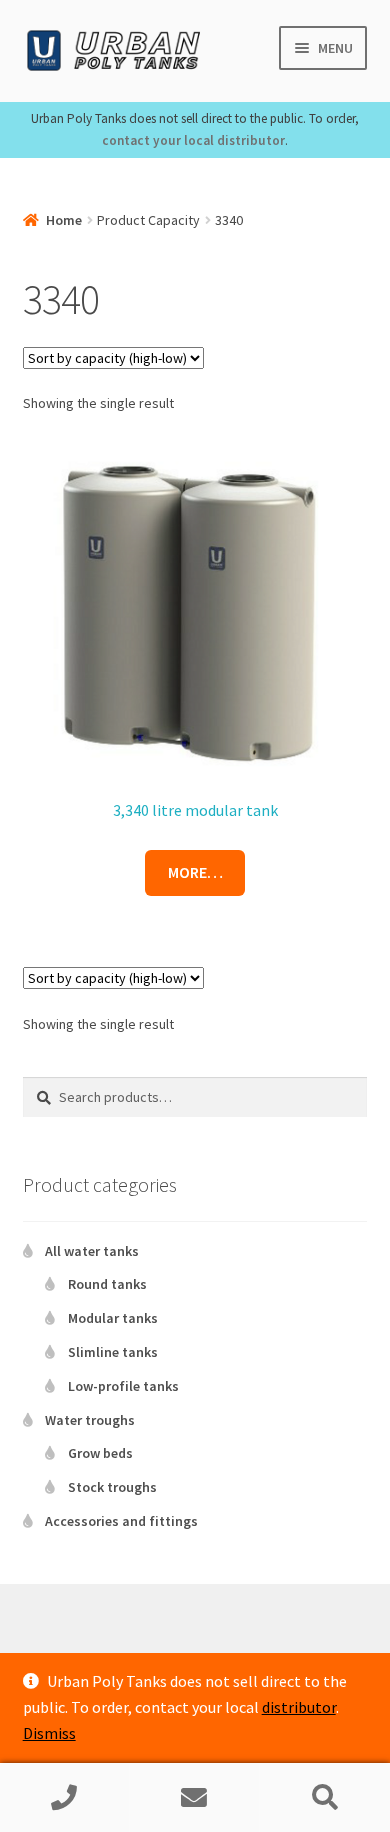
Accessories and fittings (121, 1521)
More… (195, 872)
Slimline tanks (113, 1352)
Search (325, 1798)
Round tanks (107, 1284)
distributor (299, 1707)
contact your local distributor (193, 140)
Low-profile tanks (123, 1386)
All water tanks (92, 1251)
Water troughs (90, 1420)
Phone (65, 1798)
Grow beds (100, 1453)
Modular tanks (113, 1318)
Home (64, 220)
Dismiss (49, 1733)
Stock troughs (112, 1487)
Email (195, 1798)
